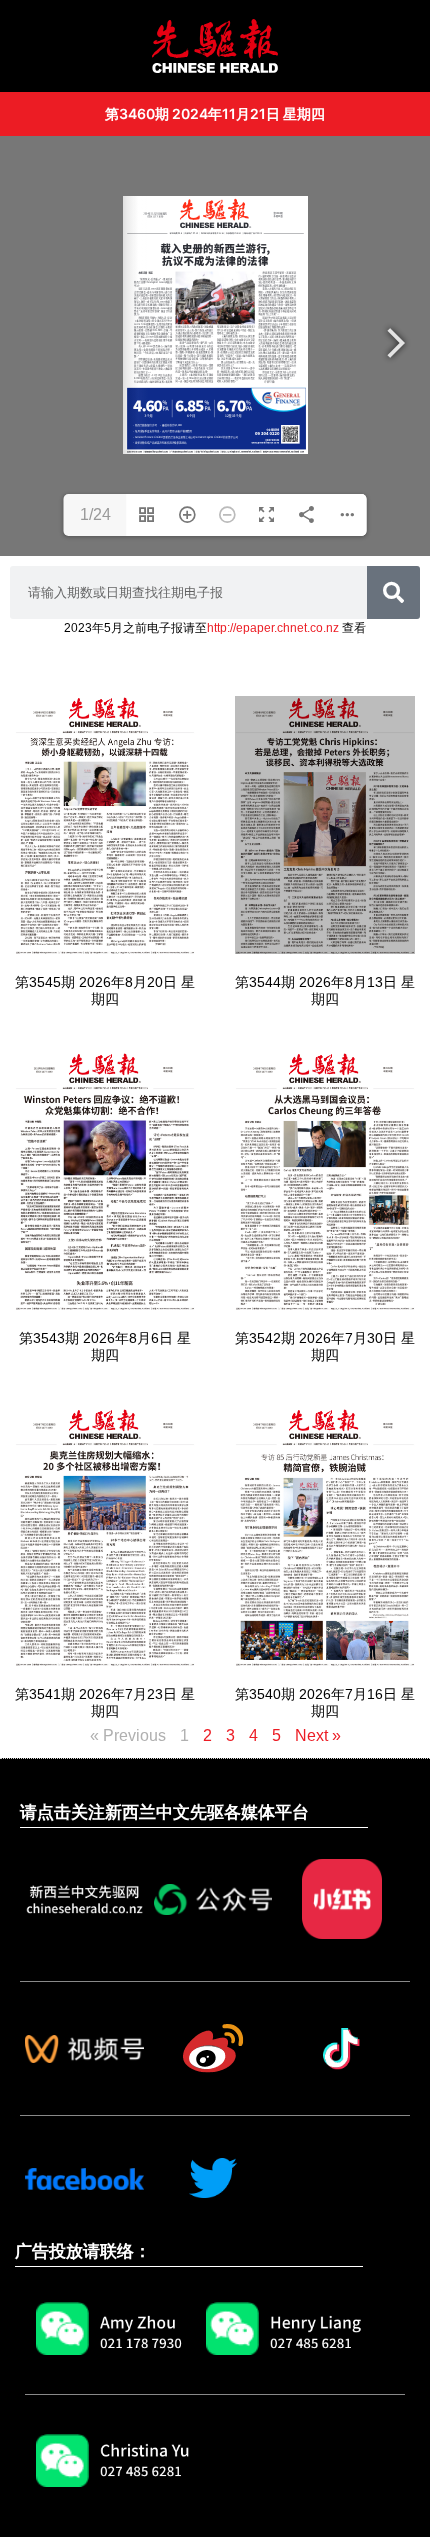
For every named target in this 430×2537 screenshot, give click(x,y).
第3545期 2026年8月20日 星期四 (105, 990)
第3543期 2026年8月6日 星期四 (105, 1346)
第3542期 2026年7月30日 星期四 (325, 1346)
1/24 (95, 514)
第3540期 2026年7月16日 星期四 (325, 1702)
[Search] (393, 592)
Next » (318, 1735)
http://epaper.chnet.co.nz (273, 628)
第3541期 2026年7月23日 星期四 (105, 1702)
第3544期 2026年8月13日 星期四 (325, 990)
